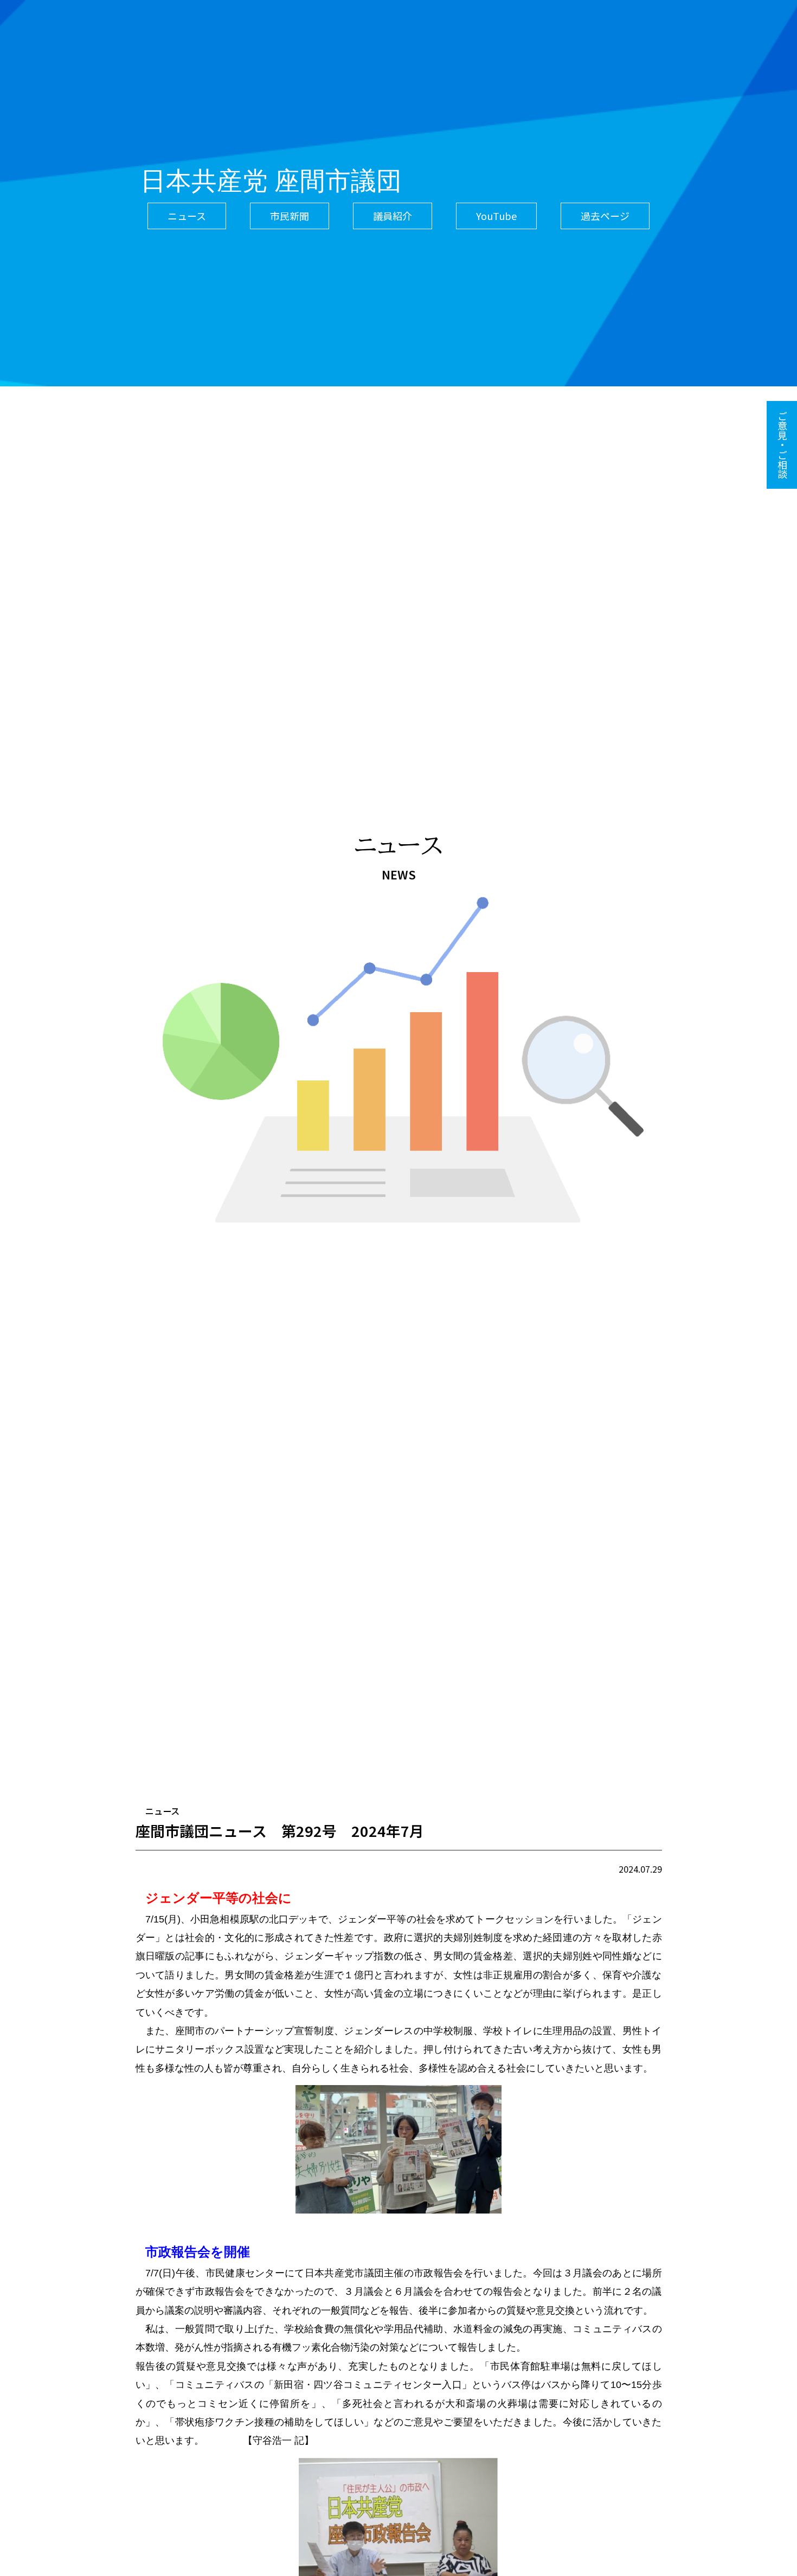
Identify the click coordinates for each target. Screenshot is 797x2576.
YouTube (496, 216)
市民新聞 (290, 216)
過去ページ (605, 216)
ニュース (187, 216)
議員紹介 (393, 216)
